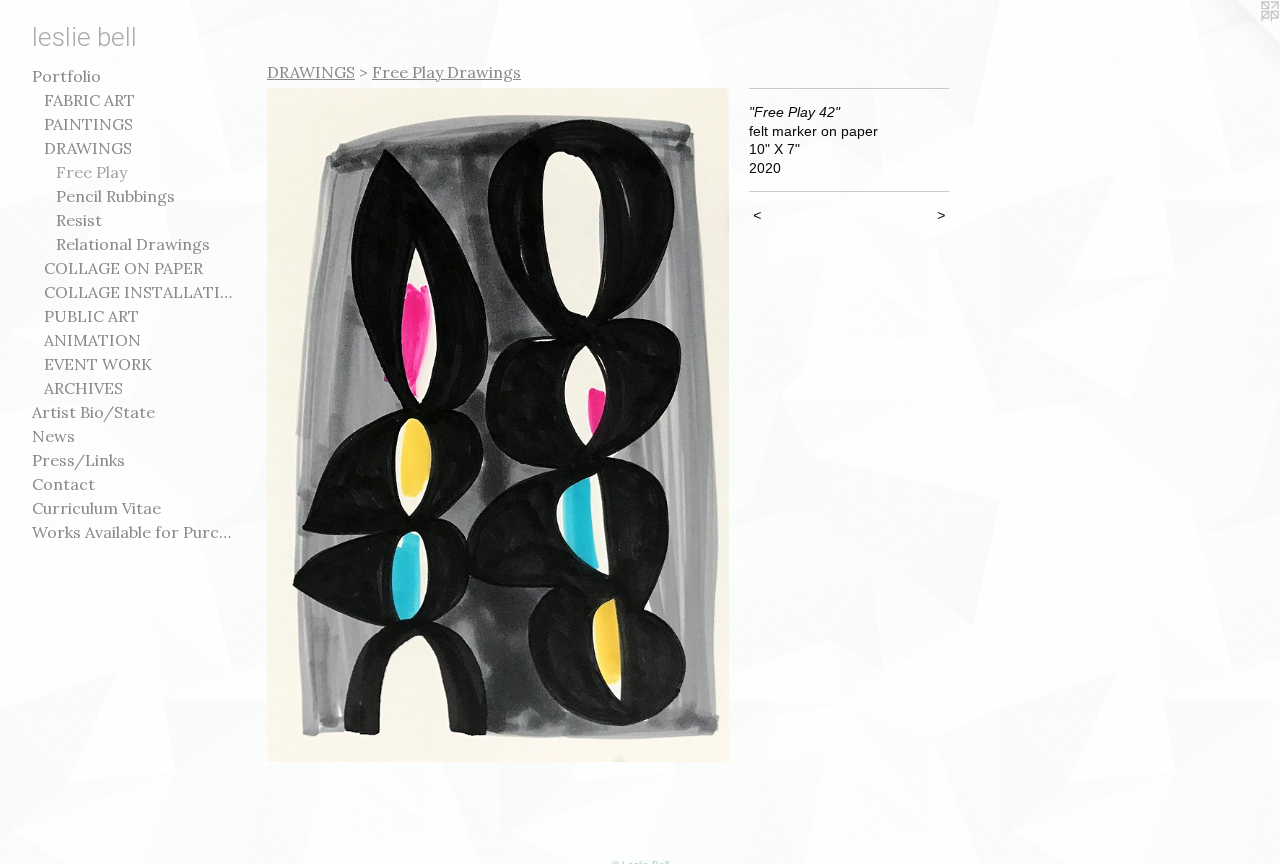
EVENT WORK (98, 364)
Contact (63, 484)
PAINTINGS (88, 124)
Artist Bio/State (93, 412)
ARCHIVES (83, 388)
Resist (79, 220)
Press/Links (78, 460)
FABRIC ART (89, 100)
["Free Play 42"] (498, 425)
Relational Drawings (133, 244)
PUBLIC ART (91, 316)
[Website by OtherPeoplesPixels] (1240, 40)
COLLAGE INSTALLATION (138, 292)
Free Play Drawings (446, 72)
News (53, 436)
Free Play (91, 172)
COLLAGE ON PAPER (123, 268)
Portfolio (66, 76)
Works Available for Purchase (132, 532)
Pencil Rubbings (115, 196)
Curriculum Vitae (96, 508)
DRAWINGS (88, 148)
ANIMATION (92, 340)
